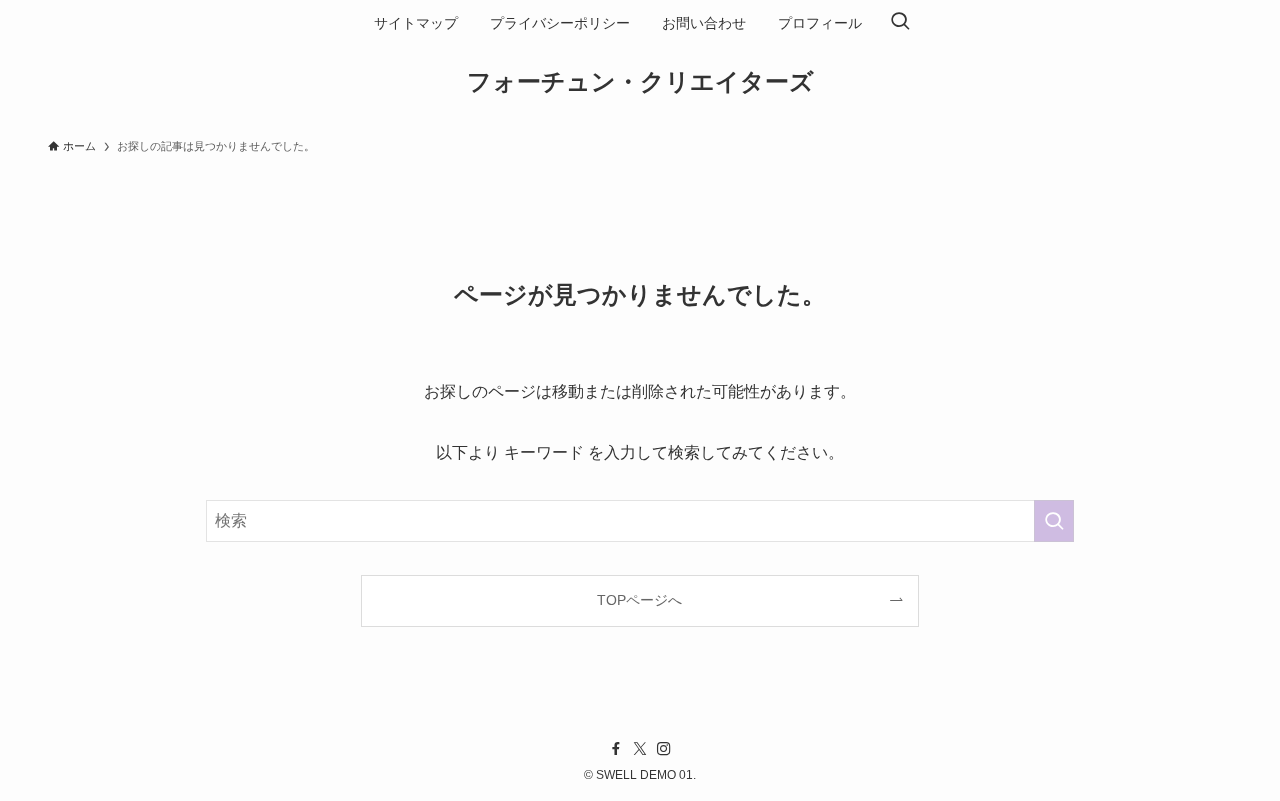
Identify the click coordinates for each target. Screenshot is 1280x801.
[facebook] (616, 749)
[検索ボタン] (900, 23)
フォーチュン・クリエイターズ (640, 82)
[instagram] (664, 749)
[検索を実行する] (1054, 521)
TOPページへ (639, 600)
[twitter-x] (640, 749)
